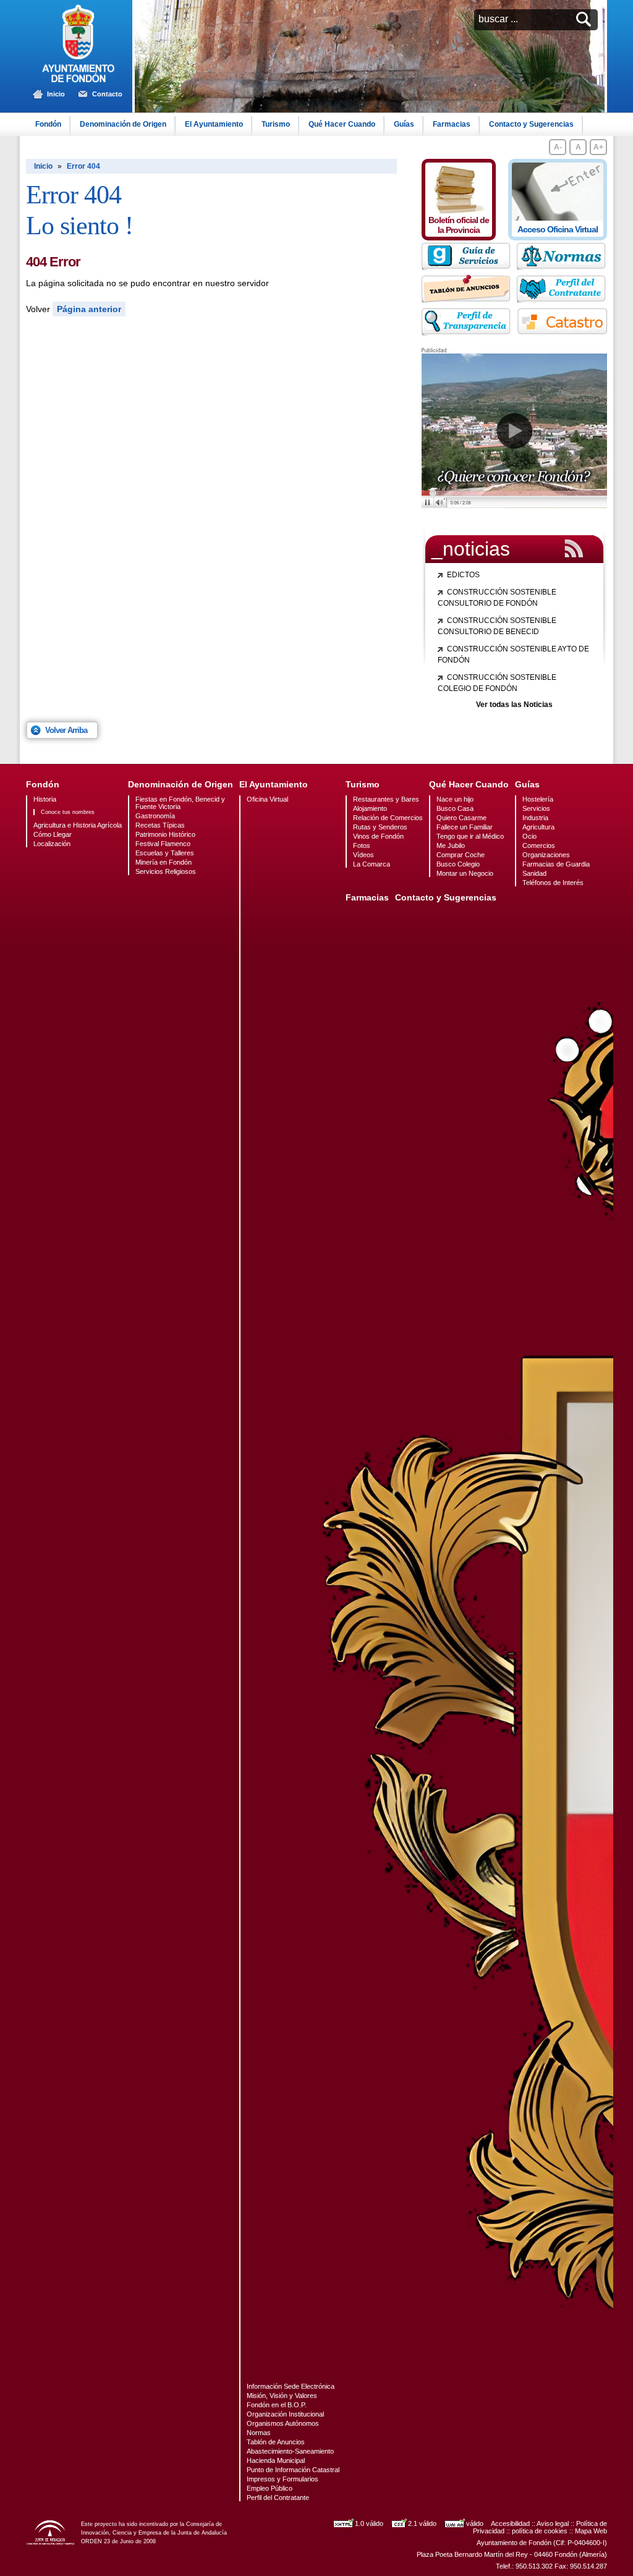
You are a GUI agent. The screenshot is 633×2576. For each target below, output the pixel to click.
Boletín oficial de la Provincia (459, 225)
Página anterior (89, 309)
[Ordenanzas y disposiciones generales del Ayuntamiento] (562, 257)
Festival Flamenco (163, 844)
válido (475, 2523)
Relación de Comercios (388, 818)
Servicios (536, 808)
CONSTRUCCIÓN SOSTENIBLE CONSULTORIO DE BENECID (497, 626)
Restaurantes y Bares (386, 799)
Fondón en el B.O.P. (277, 2405)
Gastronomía (155, 816)
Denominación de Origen (123, 124)
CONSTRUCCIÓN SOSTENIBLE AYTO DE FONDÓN (513, 655)
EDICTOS (463, 575)
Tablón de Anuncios (276, 2442)
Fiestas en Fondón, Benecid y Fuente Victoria (180, 803)
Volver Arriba (66, 730)
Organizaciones (546, 855)
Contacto (107, 94)
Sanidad (534, 873)
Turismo (276, 124)
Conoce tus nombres (68, 812)
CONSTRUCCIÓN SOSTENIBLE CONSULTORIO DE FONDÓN (497, 598)
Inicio (56, 94)
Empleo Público (270, 2488)
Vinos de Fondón (378, 836)
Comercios (539, 845)
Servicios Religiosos (166, 871)
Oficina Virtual (267, 799)
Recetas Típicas (160, 825)
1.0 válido (369, 2523)
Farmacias (452, 124)
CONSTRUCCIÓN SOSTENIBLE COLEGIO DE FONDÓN (497, 683)
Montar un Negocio (465, 873)
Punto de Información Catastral (293, 2470)
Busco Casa (455, 808)
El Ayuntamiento (214, 124)
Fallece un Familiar (465, 827)
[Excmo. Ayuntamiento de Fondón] (79, 81)
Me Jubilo (451, 845)
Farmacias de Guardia (556, 864)
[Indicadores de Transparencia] (467, 333)
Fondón (48, 124)
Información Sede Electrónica (291, 2386)
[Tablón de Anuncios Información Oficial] (467, 300)
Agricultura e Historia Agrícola (78, 825)
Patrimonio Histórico (165, 834)
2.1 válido (422, 2523)
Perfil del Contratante (278, 2498)
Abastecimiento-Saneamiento (290, 2451)
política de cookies (540, 2531)
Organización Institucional (285, 2414)
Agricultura (538, 827)
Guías (404, 124)
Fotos (362, 845)
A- (558, 147)
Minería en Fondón (164, 862)
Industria (535, 818)
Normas (259, 2433)
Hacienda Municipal (276, 2460)
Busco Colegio (458, 864)
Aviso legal (553, 2523)
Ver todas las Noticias (514, 705)
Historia (45, 799)
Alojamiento (370, 808)
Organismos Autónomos (283, 2423)
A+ (598, 147)
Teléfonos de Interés (553, 883)
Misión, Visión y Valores (282, 2396)
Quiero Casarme (461, 818)
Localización (52, 844)
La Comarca (372, 864)
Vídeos (363, 855)
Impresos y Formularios (283, 2479)
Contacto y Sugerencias (531, 124)
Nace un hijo (455, 799)
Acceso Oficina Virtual (558, 229)
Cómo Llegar (53, 834)
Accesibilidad (510, 2523)
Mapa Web (591, 2531)
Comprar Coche (461, 855)
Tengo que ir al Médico (470, 836)
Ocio (529, 836)
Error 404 (83, 166)
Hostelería (538, 799)
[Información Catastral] (562, 322)
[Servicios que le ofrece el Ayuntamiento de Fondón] (467, 267)
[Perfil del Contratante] (562, 290)
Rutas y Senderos (380, 827)
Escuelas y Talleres (165, 853)
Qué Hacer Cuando (342, 124)
